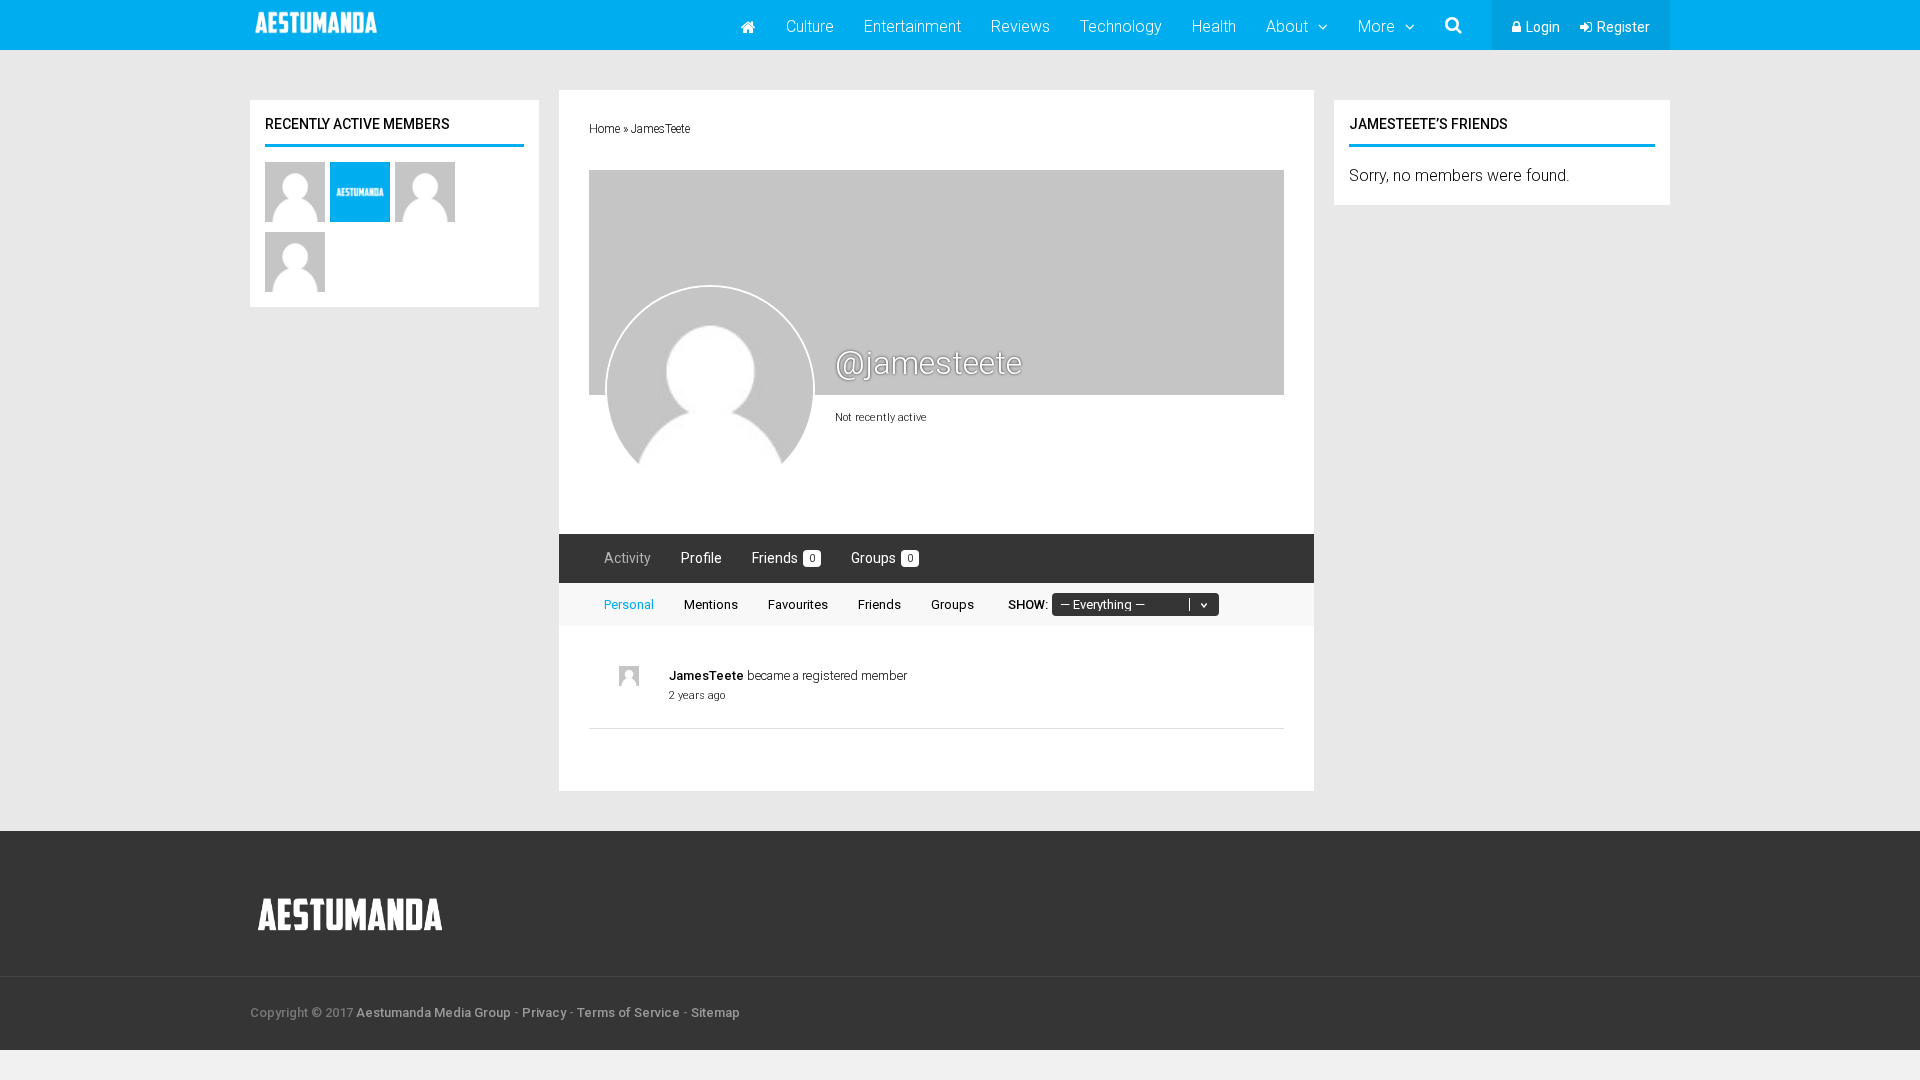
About (1287, 26)
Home (604, 129)
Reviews (1020, 26)
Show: (1028, 604)
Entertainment (912, 26)
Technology (1121, 26)
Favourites (798, 604)
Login (1543, 27)
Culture (810, 26)
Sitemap (715, 1012)
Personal (629, 604)
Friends (783, 558)
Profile (701, 558)
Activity (627, 558)
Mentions (711, 604)
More (1376, 26)
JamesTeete (706, 675)
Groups (882, 558)
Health (1214, 26)
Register (1623, 27)
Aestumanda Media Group (433, 1012)
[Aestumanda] (316, 34)
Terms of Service (628, 1012)
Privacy (544, 1012)
